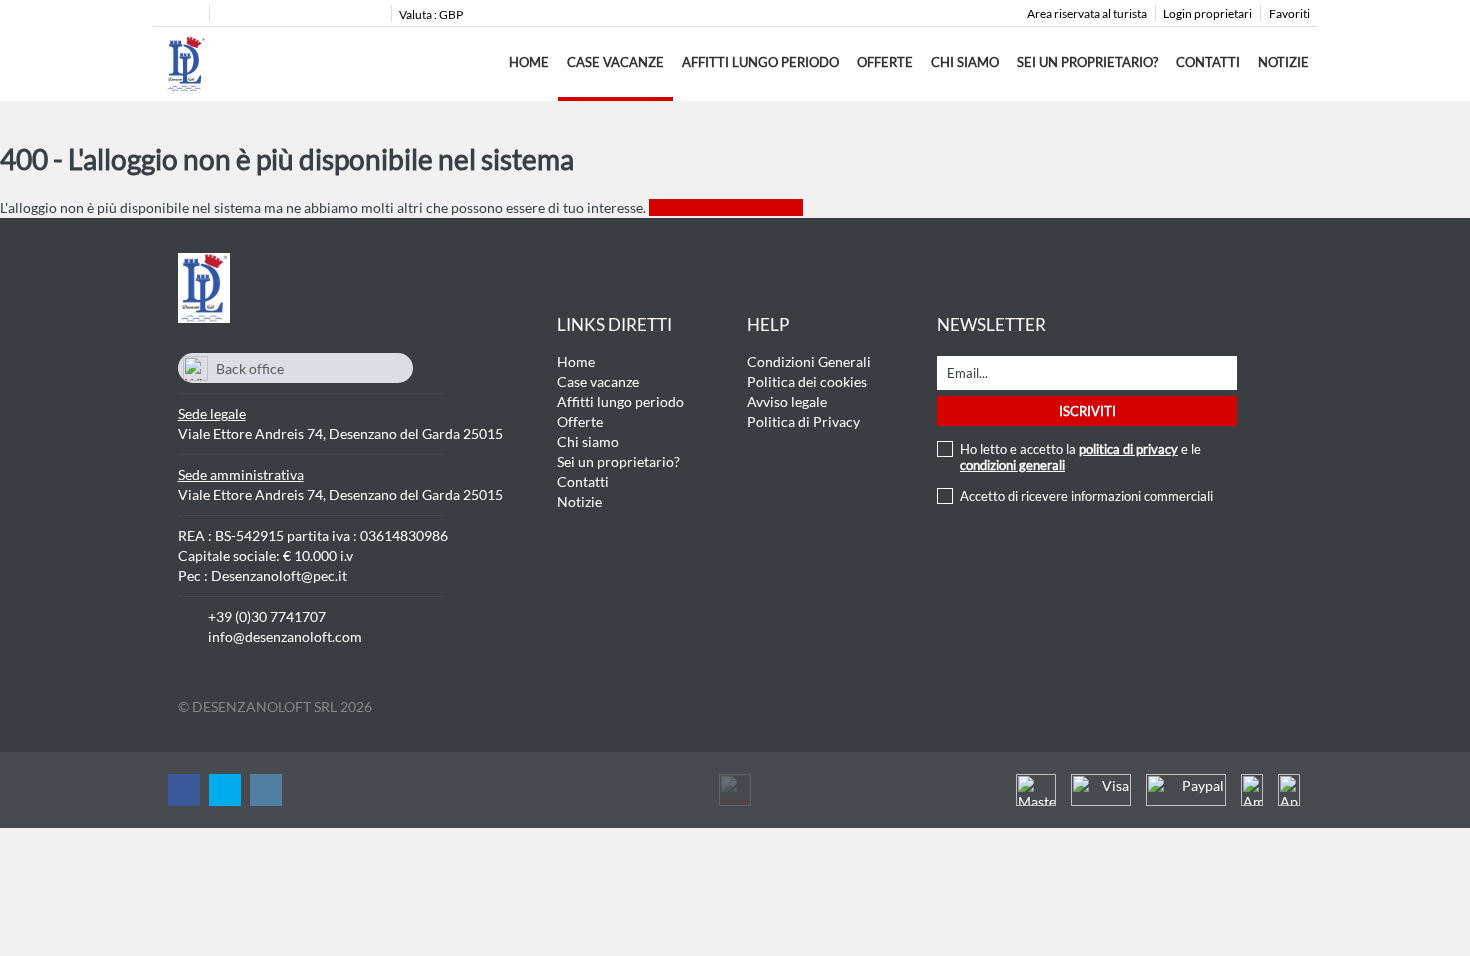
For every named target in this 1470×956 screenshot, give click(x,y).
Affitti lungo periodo (760, 62)
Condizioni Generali (809, 361)
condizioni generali (1012, 465)
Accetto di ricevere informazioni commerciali (1086, 496)
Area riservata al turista (1087, 13)
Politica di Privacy (803, 421)
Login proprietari (1207, 13)
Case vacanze (615, 62)
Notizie (1283, 62)
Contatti (1208, 62)
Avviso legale (787, 401)
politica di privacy (1128, 449)
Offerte (885, 62)
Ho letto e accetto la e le (1080, 457)
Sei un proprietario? (1087, 62)
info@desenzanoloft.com (285, 636)
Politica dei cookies (807, 381)
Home (529, 62)
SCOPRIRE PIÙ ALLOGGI (726, 207)
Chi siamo (965, 62)
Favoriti (1289, 13)
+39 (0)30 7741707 (267, 616)
